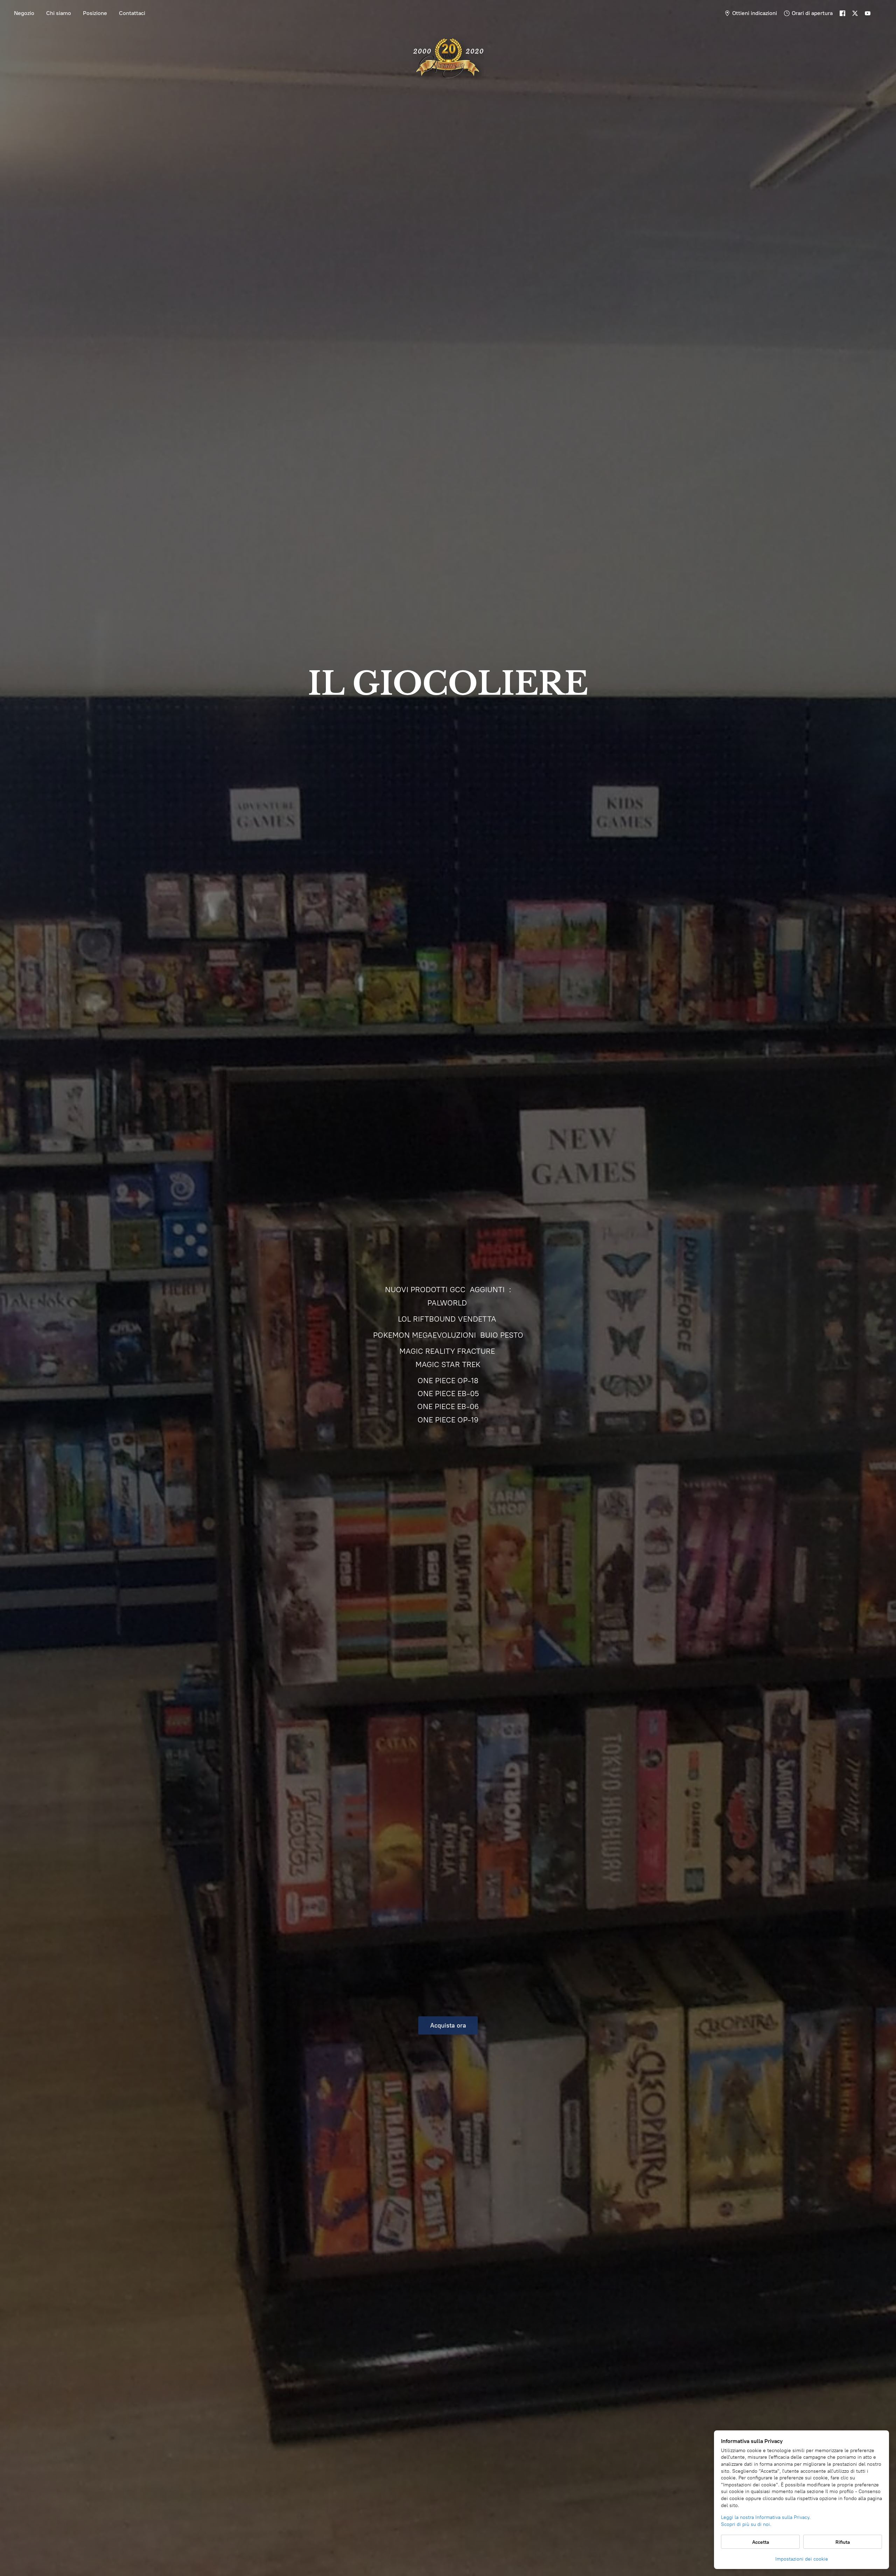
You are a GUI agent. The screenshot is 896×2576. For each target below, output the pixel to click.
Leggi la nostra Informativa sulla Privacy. (766, 2517)
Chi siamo (59, 13)
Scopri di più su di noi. (746, 2524)
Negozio (24, 13)
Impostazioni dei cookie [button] (802, 2559)
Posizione (95, 13)
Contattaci (132, 13)
